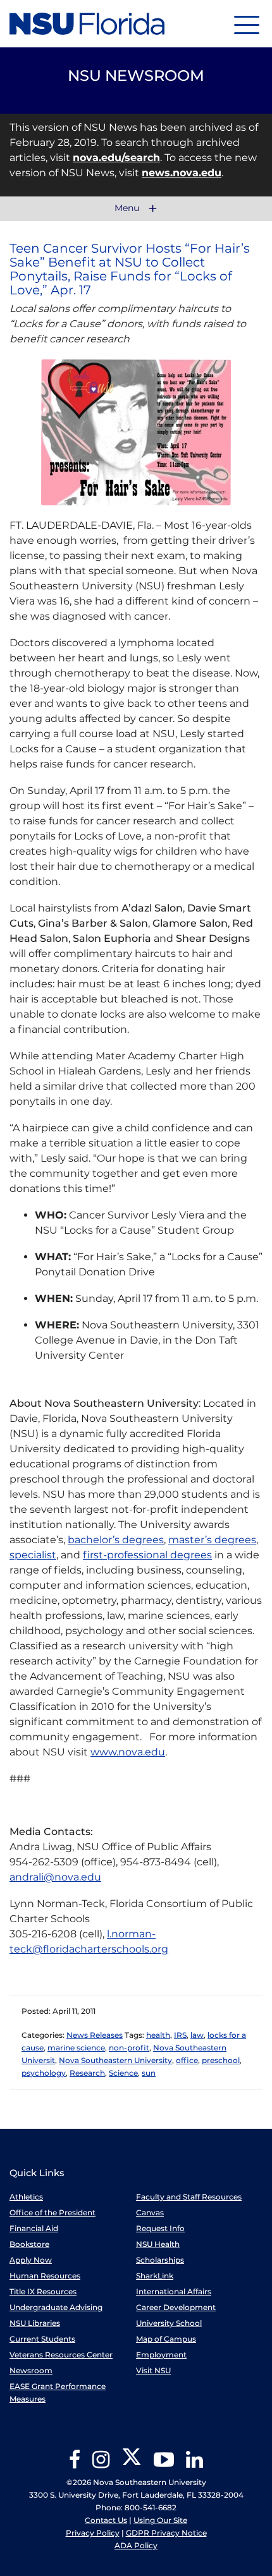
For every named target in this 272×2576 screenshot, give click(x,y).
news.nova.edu (182, 173)
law (197, 2035)
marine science (76, 2048)
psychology (44, 2073)
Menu (128, 208)
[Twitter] (132, 2464)
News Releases (95, 2035)
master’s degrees (212, 1540)
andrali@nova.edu (55, 1877)
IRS (180, 2035)
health (158, 2035)
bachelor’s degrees (116, 1540)
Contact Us (106, 2520)
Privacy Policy (93, 2533)
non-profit (129, 2048)
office (187, 2060)
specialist (33, 1555)
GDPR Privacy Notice (166, 2533)
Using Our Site (160, 2520)
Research (87, 2073)
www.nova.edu (128, 1752)
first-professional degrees (147, 1555)
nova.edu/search (116, 158)
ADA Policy (136, 2545)
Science (123, 2073)
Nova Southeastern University (115, 2060)
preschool (221, 2060)
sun (149, 2073)
